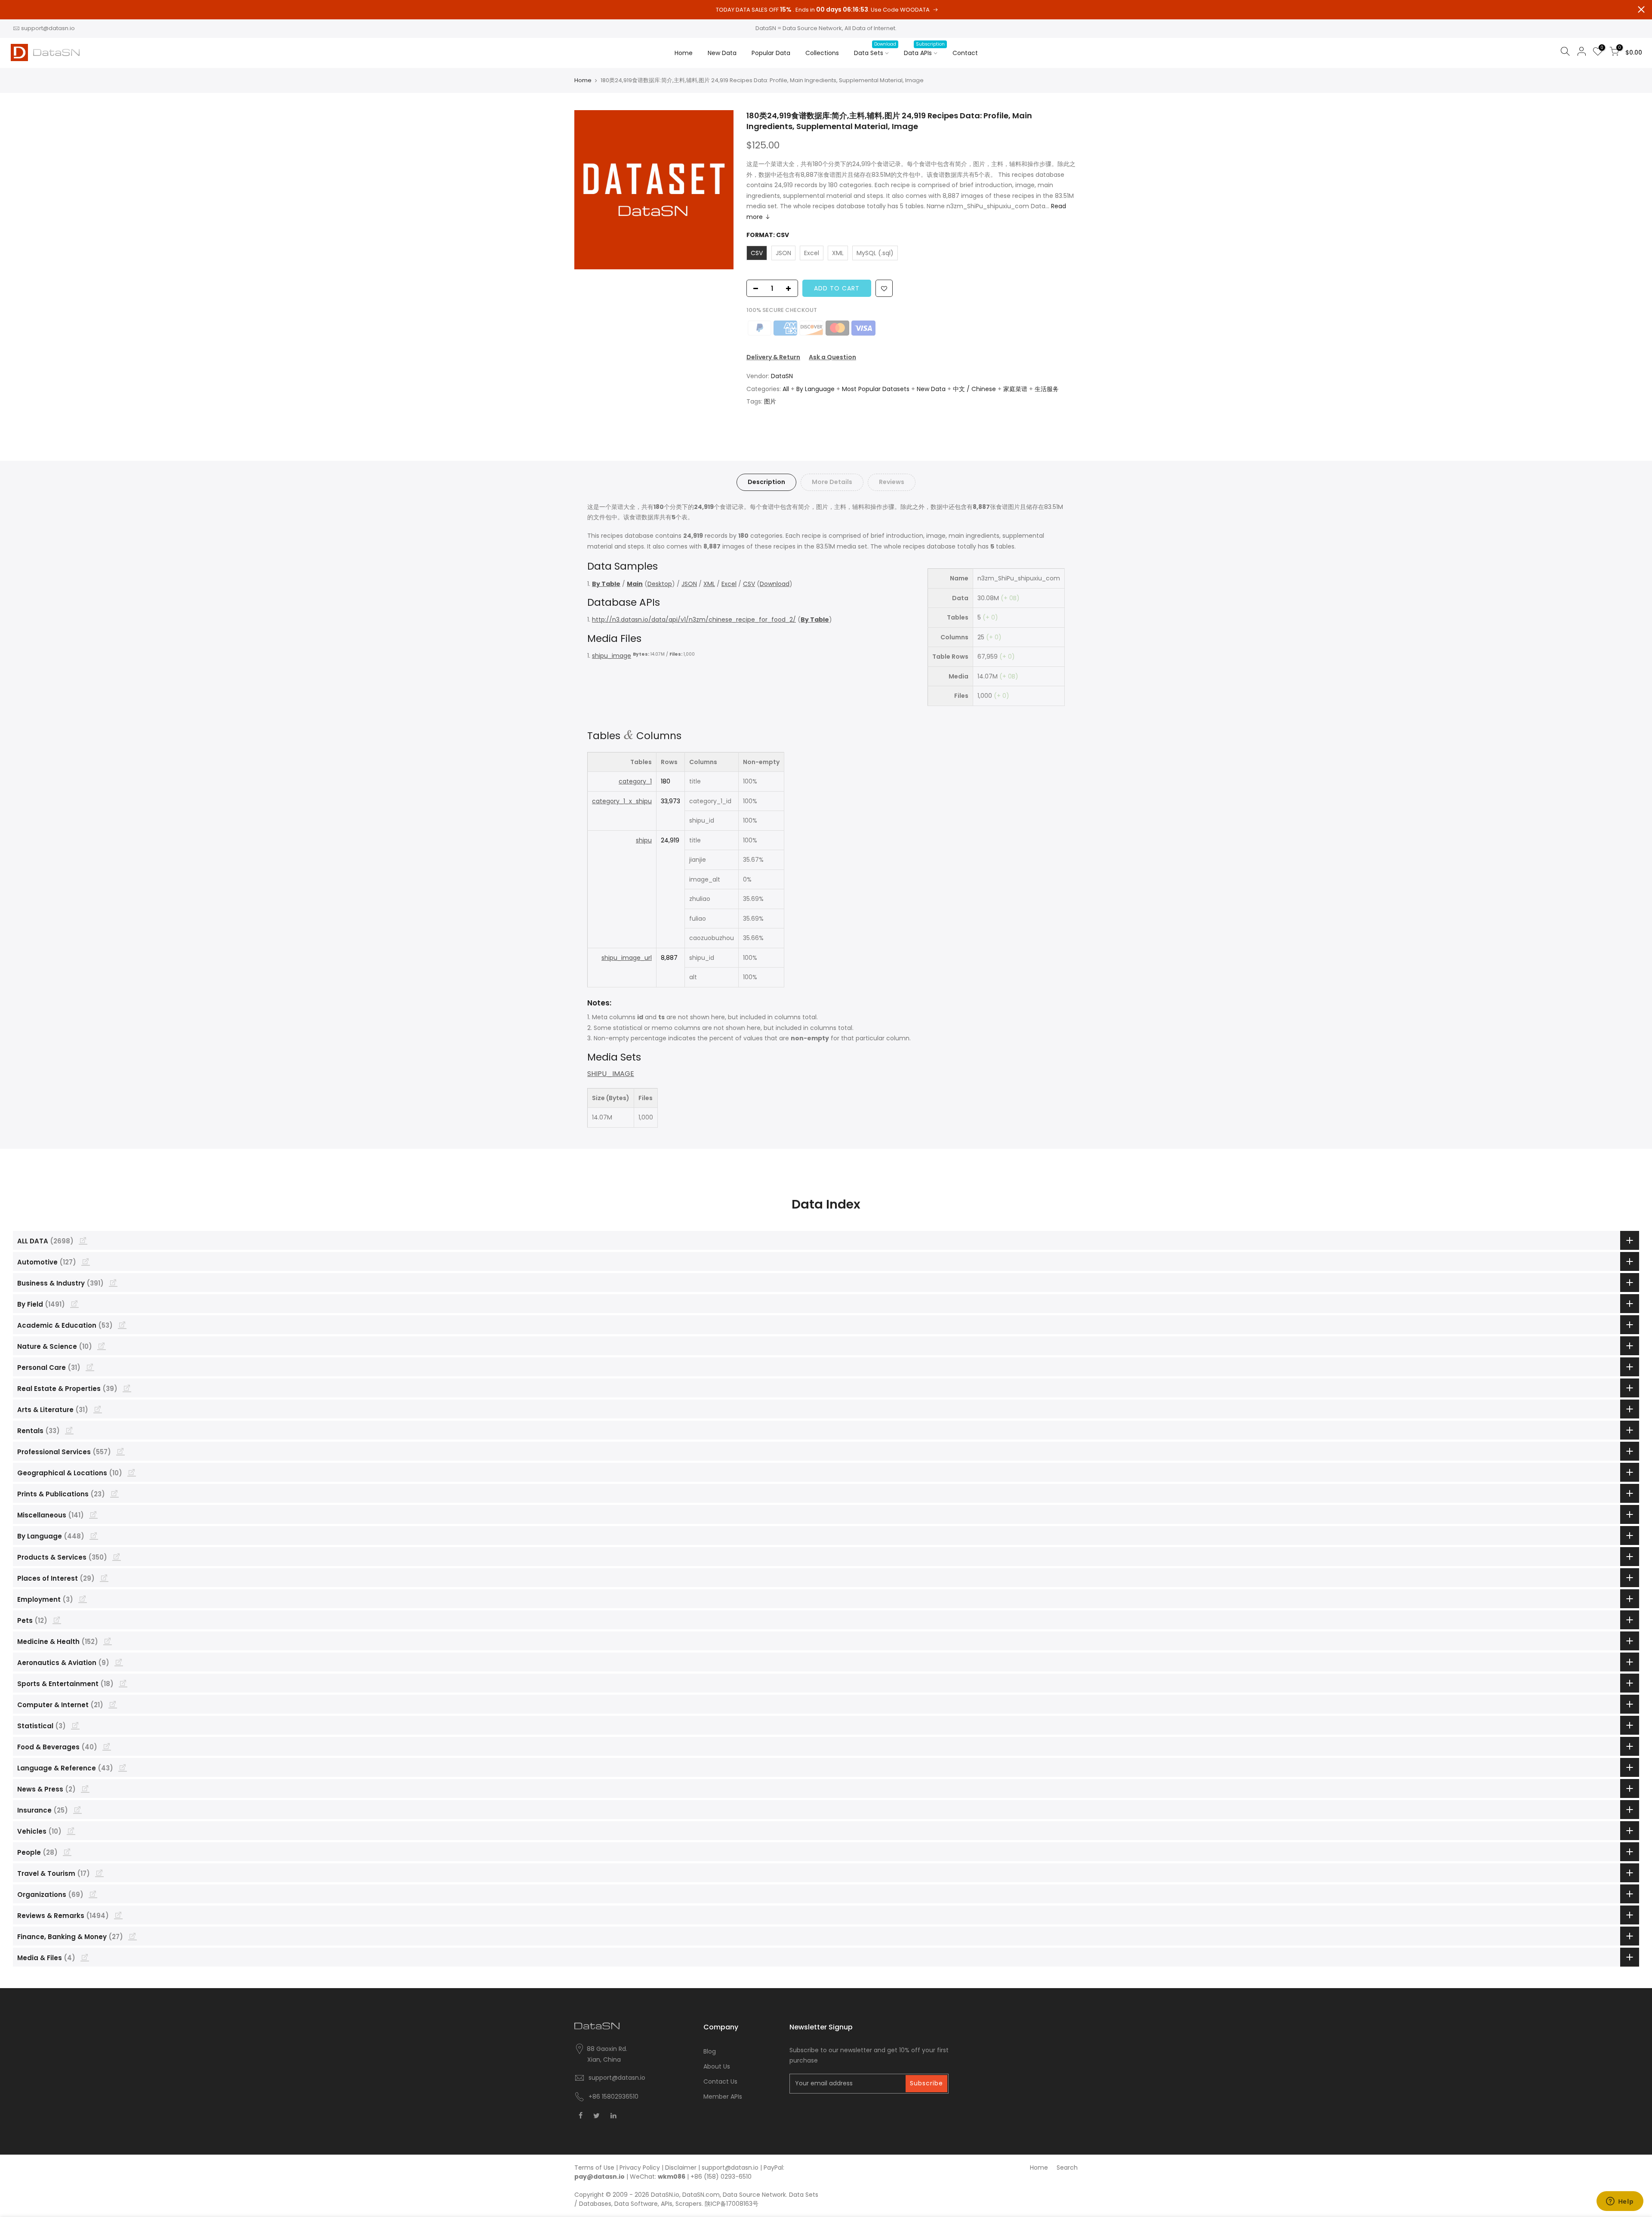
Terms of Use (594, 2168)
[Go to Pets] (57, 1620)
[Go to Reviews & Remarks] (118, 1915)
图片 (770, 401)
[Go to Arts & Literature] (98, 1409)
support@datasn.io (48, 28)
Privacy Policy (640, 2168)
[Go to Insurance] (77, 1810)
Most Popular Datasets (876, 389)
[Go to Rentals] (69, 1430)
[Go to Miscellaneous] (93, 1514)
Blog (710, 2051)
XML (709, 584)
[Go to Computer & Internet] (113, 1704)
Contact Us (720, 2081)
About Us (717, 2066)
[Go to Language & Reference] (123, 1767)
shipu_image (612, 656)
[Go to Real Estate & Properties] (127, 1388)
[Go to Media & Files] (85, 1957)
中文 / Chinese (974, 389)
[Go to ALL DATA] (83, 1240)
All (786, 389)
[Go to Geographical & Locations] (132, 1472)
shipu (644, 840)
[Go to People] (67, 1852)
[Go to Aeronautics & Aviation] (119, 1662)
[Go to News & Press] (85, 1788)
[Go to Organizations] (93, 1894)
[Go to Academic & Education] (122, 1325)
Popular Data (771, 53)
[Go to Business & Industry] (113, 1283)
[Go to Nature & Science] (102, 1346)
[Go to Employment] (83, 1599)
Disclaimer (681, 2168)
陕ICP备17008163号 (732, 2204)
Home (684, 53)
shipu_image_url (627, 958)
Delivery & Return (773, 357)
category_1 (635, 781)
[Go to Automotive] (86, 1261)
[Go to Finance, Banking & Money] (133, 1936)
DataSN (782, 376)
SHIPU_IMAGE (611, 1074)
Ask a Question (832, 357)
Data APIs (924, 49)
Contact (965, 53)
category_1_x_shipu (622, 801)
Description (766, 482)
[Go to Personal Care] (90, 1367)
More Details (832, 482)
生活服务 (1047, 389)
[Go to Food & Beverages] (107, 1746)
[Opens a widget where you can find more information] (1620, 2202)
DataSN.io (665, 2195)
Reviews (892, 482)
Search (1067, 2168)
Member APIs (723, 2097)
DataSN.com (701, 2195)
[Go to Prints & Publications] (114, 1493)
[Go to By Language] (94, 1536)
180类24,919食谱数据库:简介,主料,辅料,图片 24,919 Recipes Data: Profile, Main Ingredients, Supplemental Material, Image (889, 121)
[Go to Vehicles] (71, 1831)
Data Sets (875, 49)
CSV (749, 584)
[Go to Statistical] (75, 1725)
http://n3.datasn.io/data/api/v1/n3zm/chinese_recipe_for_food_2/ (694, 620)
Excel (729, 584)
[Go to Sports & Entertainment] (123, 1683)
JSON (689, 584)
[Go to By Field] (74, 1304)
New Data (722, 53)
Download (775, 584)
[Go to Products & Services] (117, 1557)
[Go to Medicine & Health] (108, 1641)
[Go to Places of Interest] (104, 1578)
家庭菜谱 (1015, 389)
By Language (815, 389)
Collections (822, 53)
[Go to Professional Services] (120, 1451)
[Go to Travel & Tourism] (99, 1873)
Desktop (660, 584)
